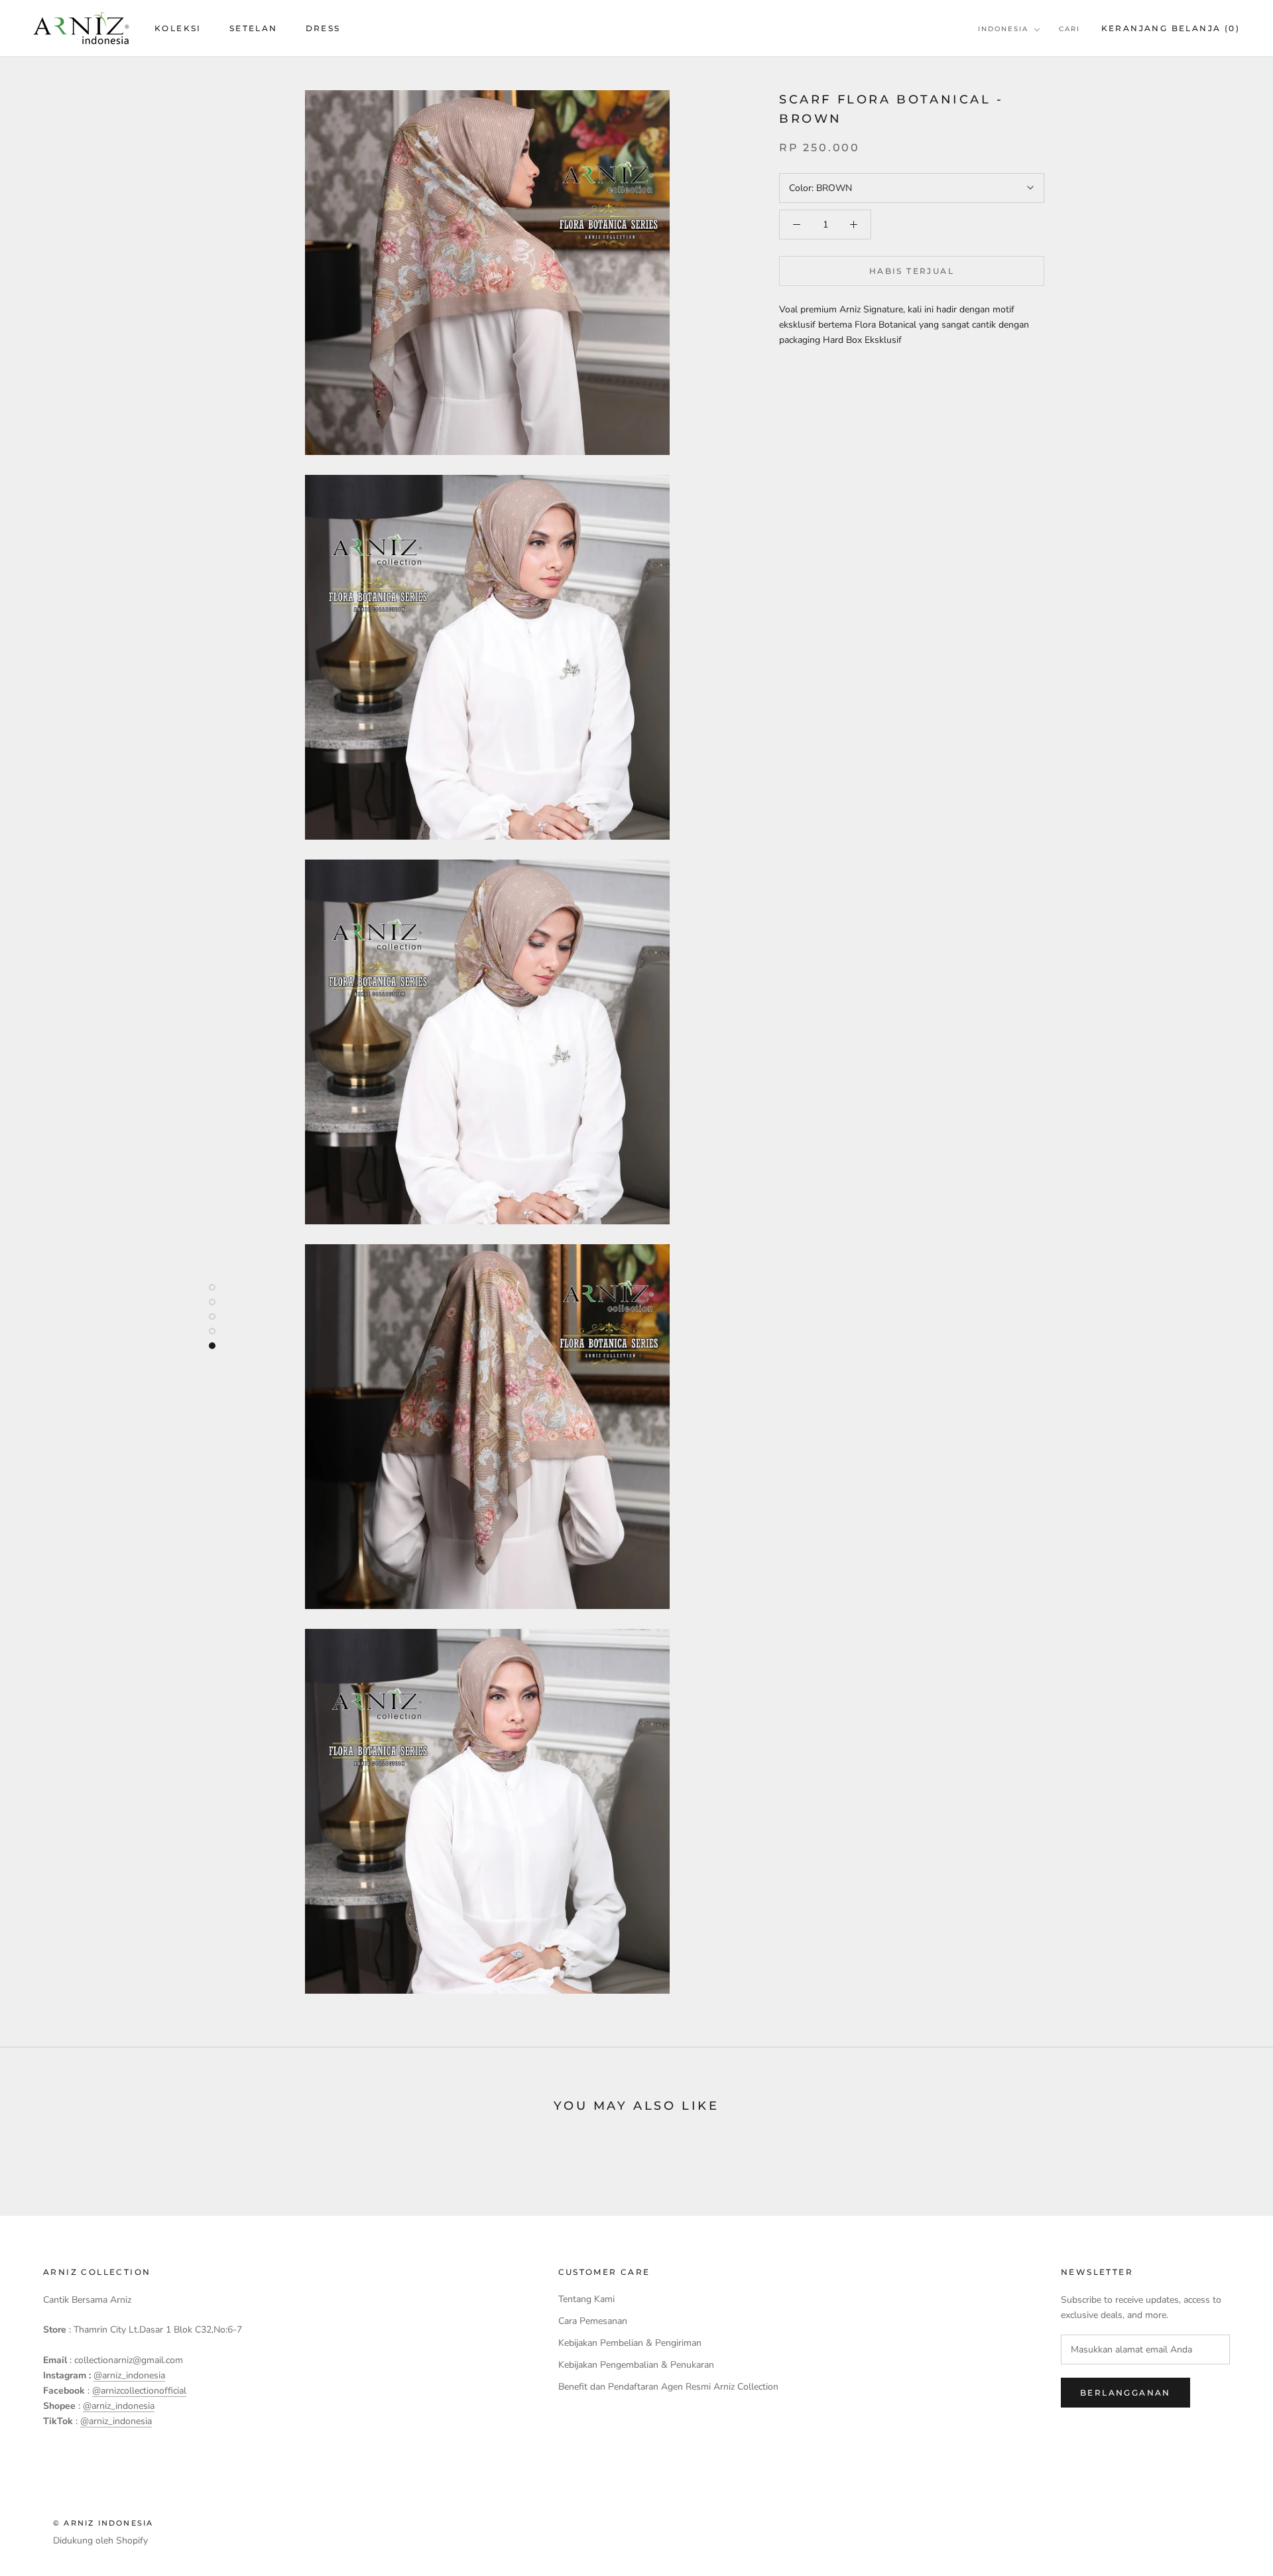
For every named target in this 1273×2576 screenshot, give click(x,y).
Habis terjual (912, 271)
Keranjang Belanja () (1171, 28)
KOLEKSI (178, 28)
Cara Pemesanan (593, 2321)
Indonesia (1003, 29)
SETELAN (254, 28)
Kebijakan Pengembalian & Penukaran (636, 2365)
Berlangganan (1125, 2393)
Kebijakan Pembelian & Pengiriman (630, 2343)
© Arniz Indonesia (103, 2523)
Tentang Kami (586, 2299)
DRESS (323, 28)
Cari (1069, 29)
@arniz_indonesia (129, 2375)
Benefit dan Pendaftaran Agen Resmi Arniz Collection (668, 2387)
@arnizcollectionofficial (139, 2391)
